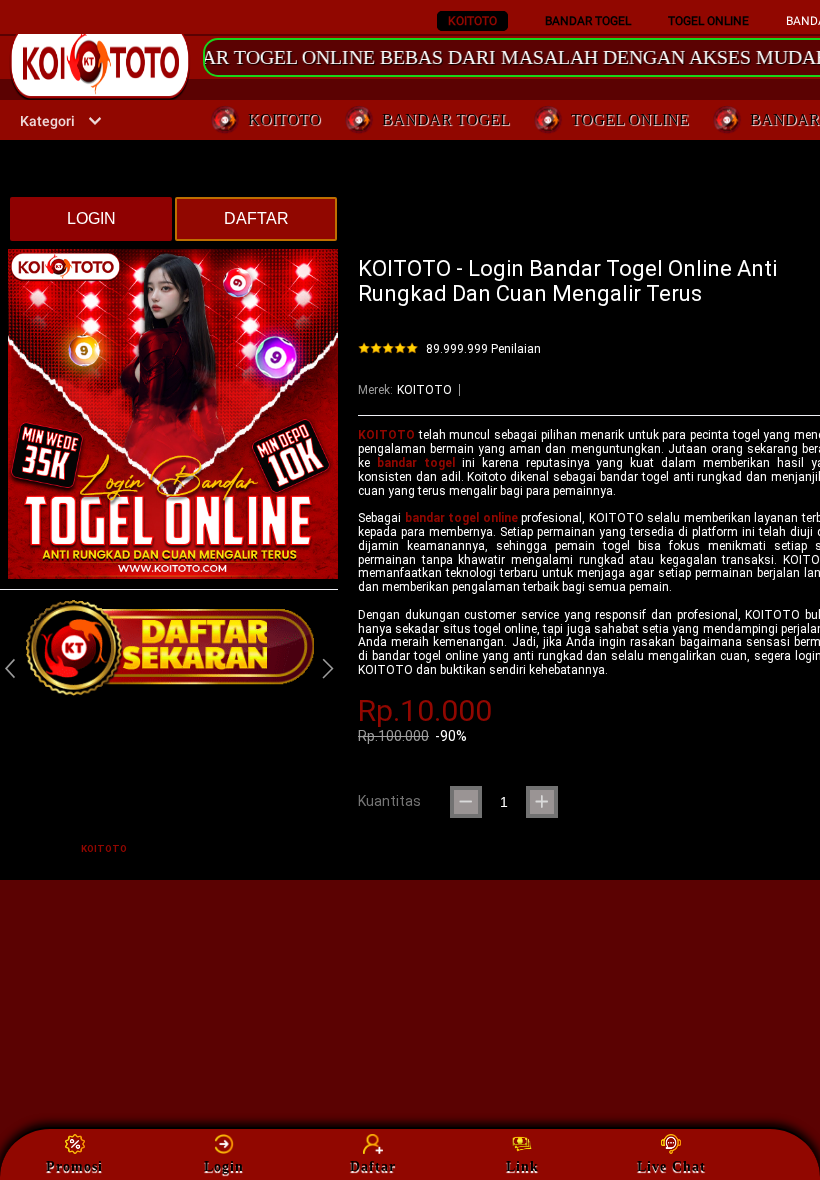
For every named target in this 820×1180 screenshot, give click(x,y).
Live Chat (671, 1166)
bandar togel (416, 463)
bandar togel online (461, 518)
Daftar (373, 1166)
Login (224, 1166)
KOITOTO (472, 21)
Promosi (74, 1166)
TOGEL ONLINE (708, 21)
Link (522, 1166)
